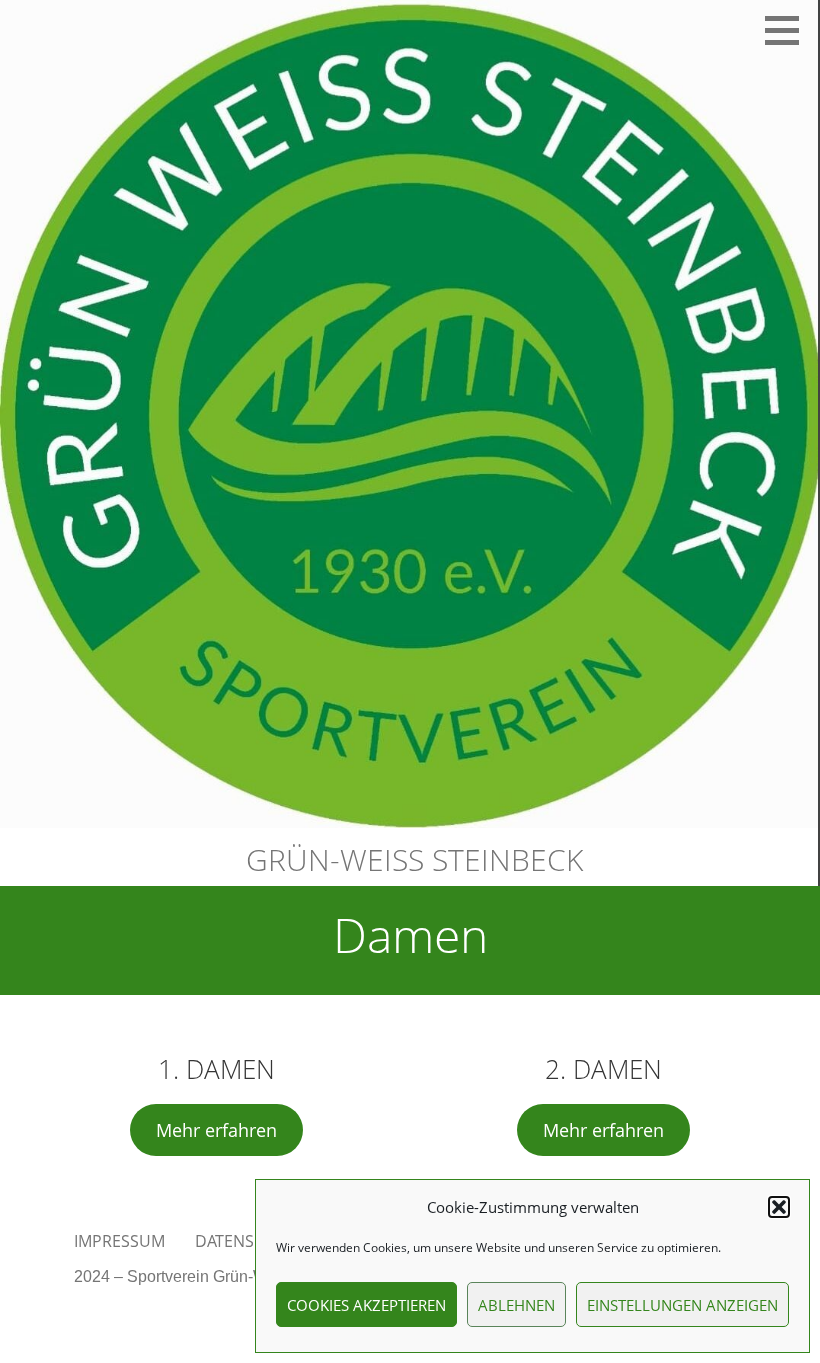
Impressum (119, 1241)
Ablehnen (516, 1305)
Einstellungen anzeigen (682, 1305)
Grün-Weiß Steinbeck (414, 859)
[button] (779, 1207)
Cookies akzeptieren (366, 1305)
